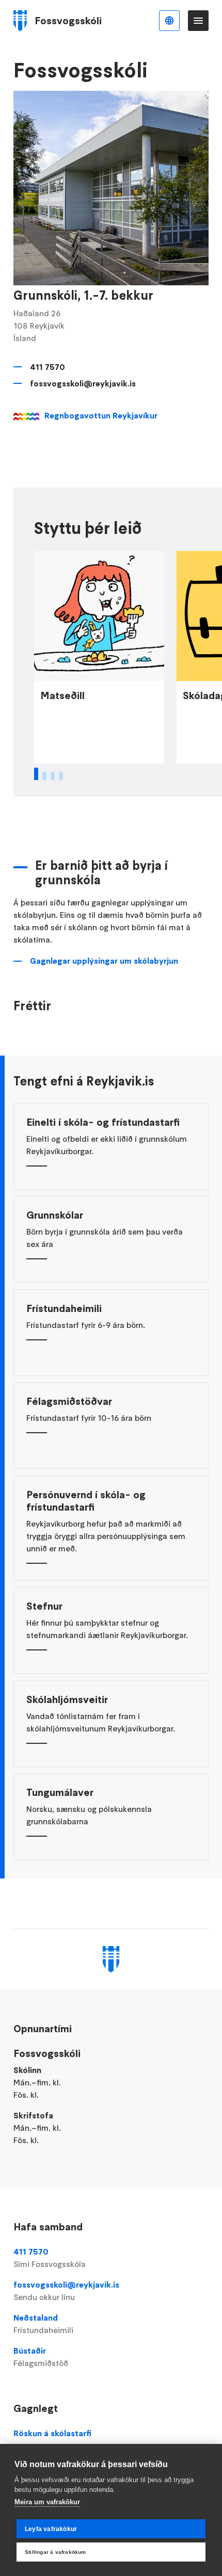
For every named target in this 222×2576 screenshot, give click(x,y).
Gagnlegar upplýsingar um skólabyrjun (104, 961)
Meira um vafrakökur (47, 2502)
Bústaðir (41, 2357)
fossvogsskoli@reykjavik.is (83, 383)
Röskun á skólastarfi (52, 2433)
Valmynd (198, 21)
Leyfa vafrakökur (51, 2529)
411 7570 (47, 367)
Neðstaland (43, 2324)
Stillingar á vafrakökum (55, 2552)
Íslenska (169, 21)
